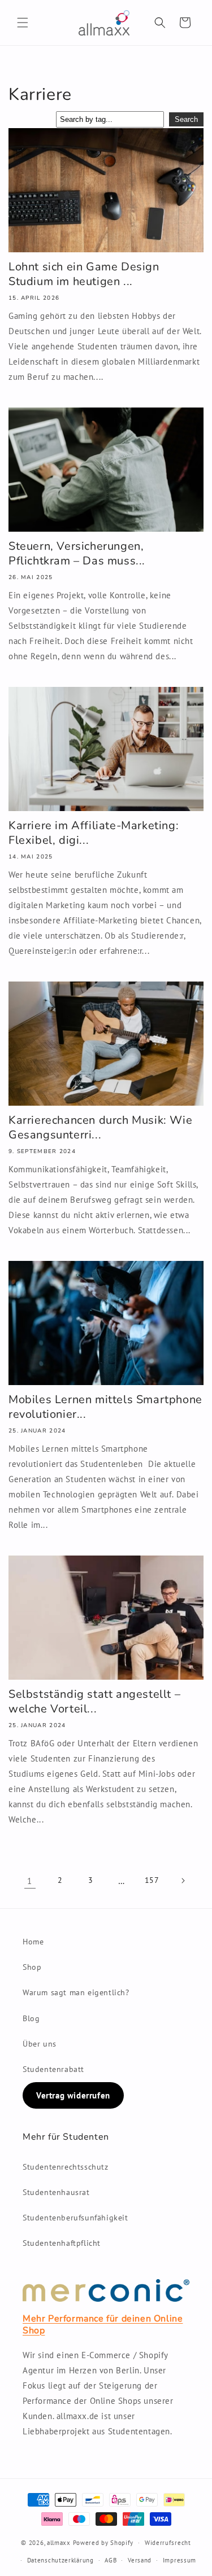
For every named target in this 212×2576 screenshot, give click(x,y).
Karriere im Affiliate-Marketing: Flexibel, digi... (94, 833)
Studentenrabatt (53, 2069)
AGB (111, 2560)
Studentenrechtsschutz (66, 2167)
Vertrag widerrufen (73, 2095)
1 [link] (30, 1881)
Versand (140, 2560)
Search (186, 119)
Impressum (179, 2560)
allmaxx (59, 2543)
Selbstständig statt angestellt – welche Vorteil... (94, 1702)
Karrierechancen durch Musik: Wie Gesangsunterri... (100, 1128)
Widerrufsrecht (168, 2543)
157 (152, 1880)
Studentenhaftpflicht (62, 2243)
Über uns (40, 2044)
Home (33, 1942)
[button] (23, 23)
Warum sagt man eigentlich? (76, 1992)
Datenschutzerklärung (60, 2560)
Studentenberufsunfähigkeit (75, 2218)
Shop (32, 1967)
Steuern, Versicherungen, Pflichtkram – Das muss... (77, 554)
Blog (31, 2018)
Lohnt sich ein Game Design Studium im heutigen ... (84, 274)
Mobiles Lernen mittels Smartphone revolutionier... (105, 1407)
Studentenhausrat (56, 2192)
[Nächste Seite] (183, 1881)
